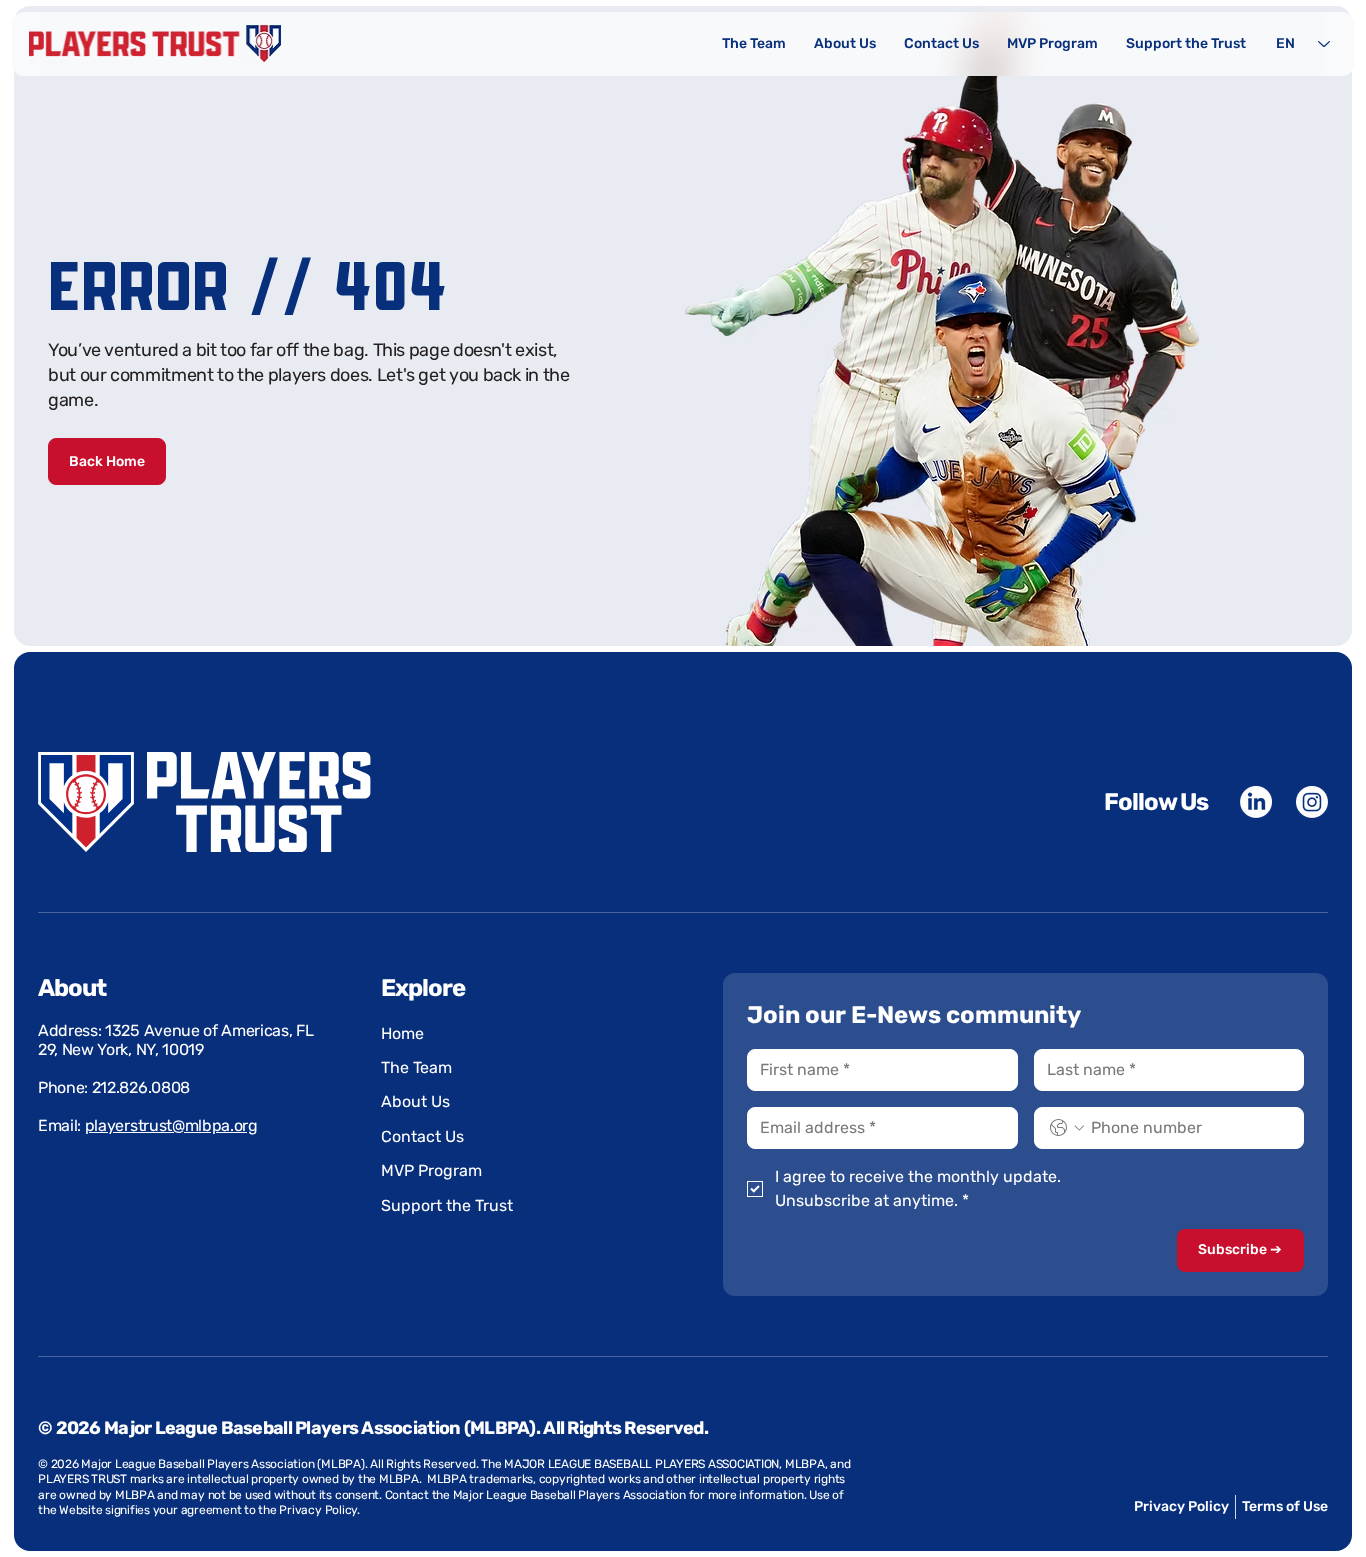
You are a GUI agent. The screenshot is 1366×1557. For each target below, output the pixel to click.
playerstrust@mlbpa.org (171, 1125)
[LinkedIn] (1256, 802)
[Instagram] (1312, 802)
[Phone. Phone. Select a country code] (1067, 1128)
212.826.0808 (141, 1087)
